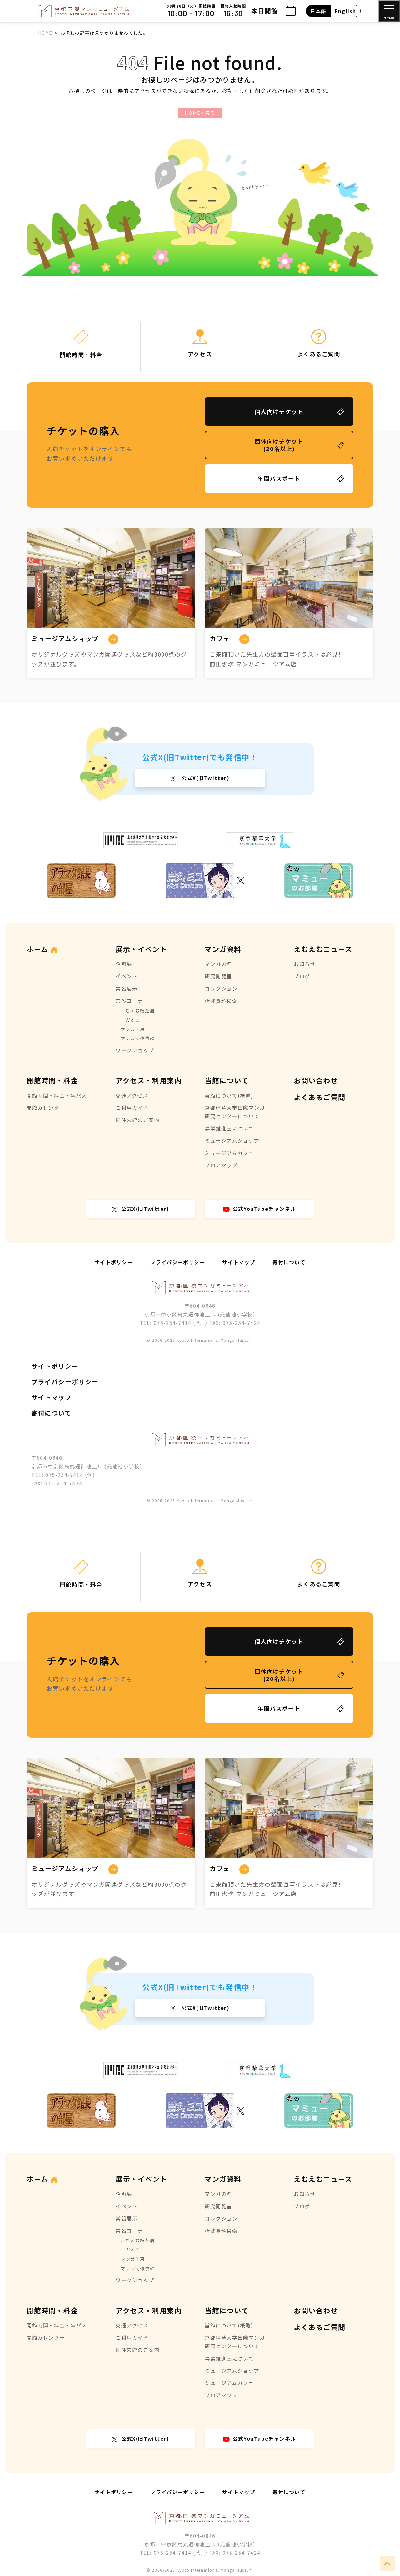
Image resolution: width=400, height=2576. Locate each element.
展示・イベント (141, 949)
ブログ (302, 976)
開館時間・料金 (52, 1080)
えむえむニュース (323, 949)
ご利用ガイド (132, 1108)
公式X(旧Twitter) (205, 778)
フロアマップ (221, 1165)
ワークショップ (135, 1050)
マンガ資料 (223, 949)
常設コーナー (132, 1001)
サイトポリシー (114, 1262)
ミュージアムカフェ (229, 1153)
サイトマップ (239, 1262)
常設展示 (127, 989)
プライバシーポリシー (178, 1262)
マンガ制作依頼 (138, 1038)
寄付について (289, 1262)
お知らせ (305, 964)
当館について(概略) (229, 1095)
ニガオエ (130, 1020)
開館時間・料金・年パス (57, 1095)
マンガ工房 (133, 1029)
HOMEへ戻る (200, 113)
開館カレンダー (46, 1108)
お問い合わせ (316, 1080)
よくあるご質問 (320, 1097)
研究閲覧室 (218, 976)
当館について (227, 1080)
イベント (127, 976)
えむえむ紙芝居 (138, 1010)
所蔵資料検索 (221, 1001)
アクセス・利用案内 (149, 1080)
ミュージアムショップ (232, 1140)
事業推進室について (229, 1128)
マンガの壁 (218, 964)
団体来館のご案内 (138, 1120)
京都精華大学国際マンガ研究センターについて (235, 1112)
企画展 (124, 964)
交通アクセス (132, 1095)
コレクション (221, 989)
